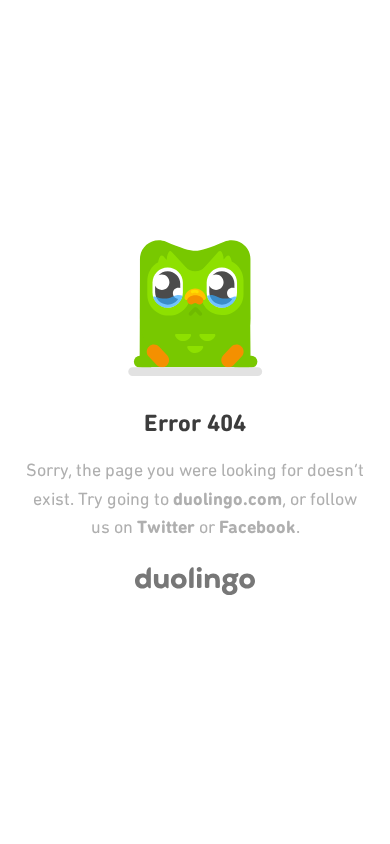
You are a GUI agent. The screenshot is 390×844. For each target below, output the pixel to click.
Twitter (166, 527)
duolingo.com (227, 499)
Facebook (257, 527)
